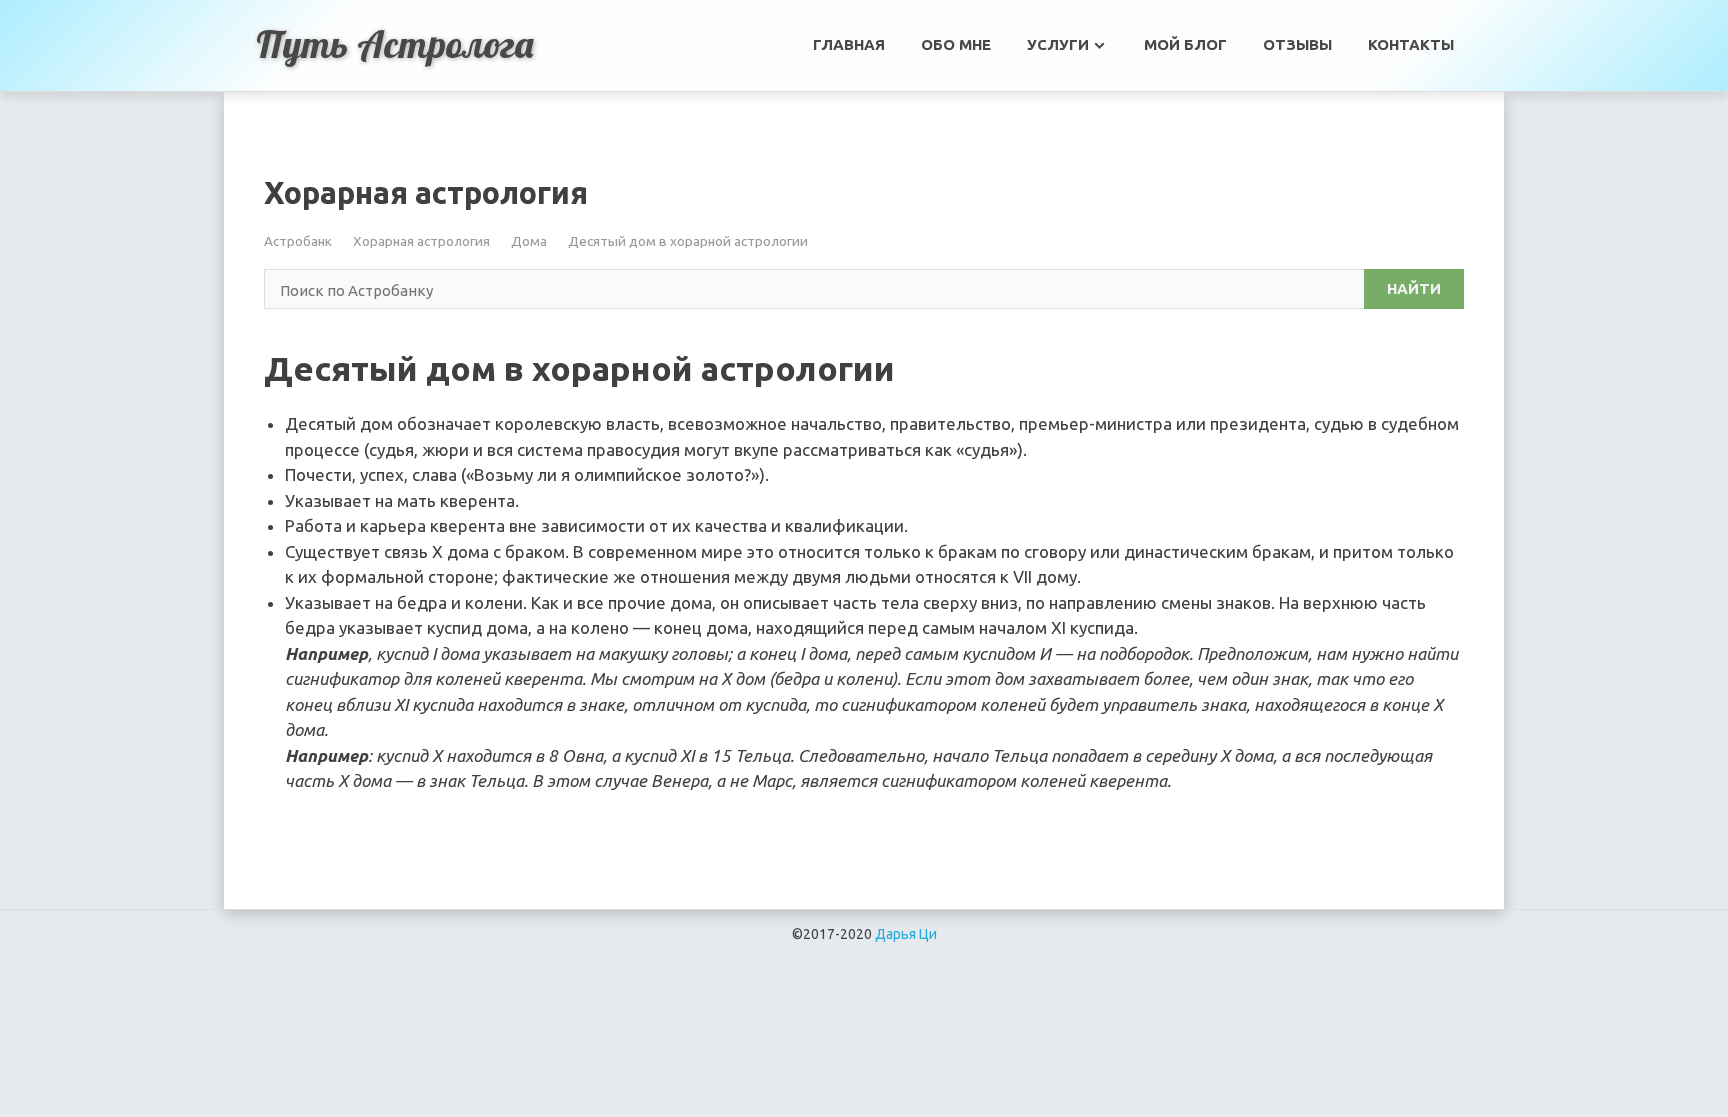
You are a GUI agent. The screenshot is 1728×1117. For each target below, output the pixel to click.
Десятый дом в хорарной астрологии (688, 241)
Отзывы (1297, 44)
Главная (849, 44)
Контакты (1411, 44)
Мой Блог (1185, 44)
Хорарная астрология (421, 241)
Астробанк (298, 241)
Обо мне (956, 44)
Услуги (1058, 44)
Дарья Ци (906, 934)
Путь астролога (394, 44)
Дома (529, 241)
